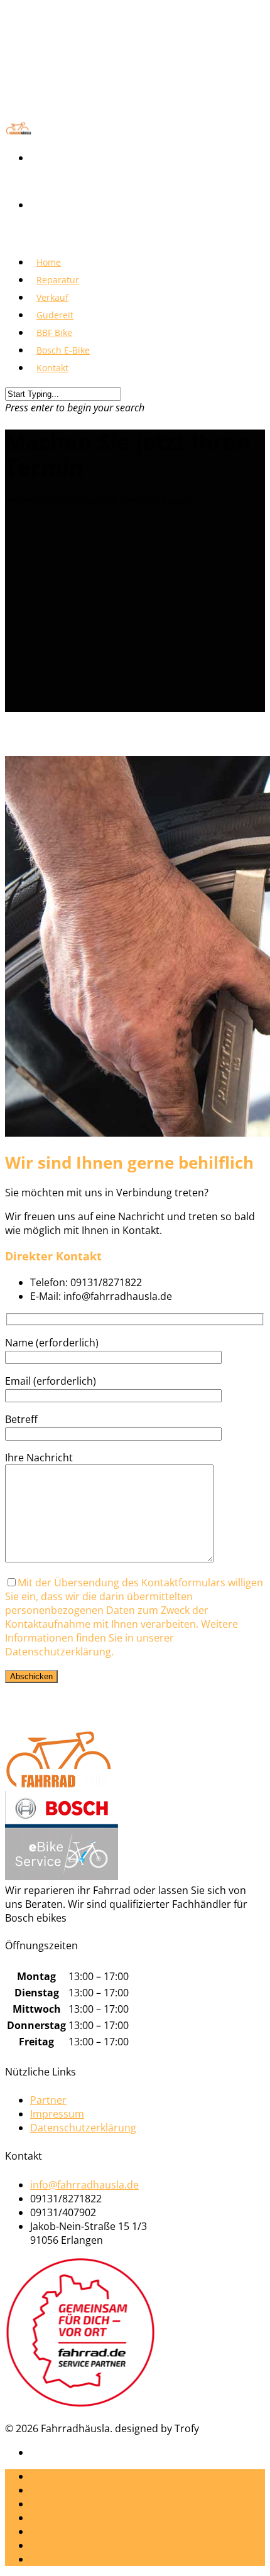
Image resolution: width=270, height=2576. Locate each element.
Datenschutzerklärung (83, 2128)
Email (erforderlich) (51, 1381)
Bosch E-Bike (60, 2545)
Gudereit (51, 2518)
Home (45, 2476)
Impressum (57, 2114)
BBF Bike (50, 2531)
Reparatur (54, 2490)
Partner (48, 2100)
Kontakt (52, 368)
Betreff (21, 1419)
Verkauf (48, 2504)
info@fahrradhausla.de (84, 2185)
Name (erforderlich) (52, 1343)
